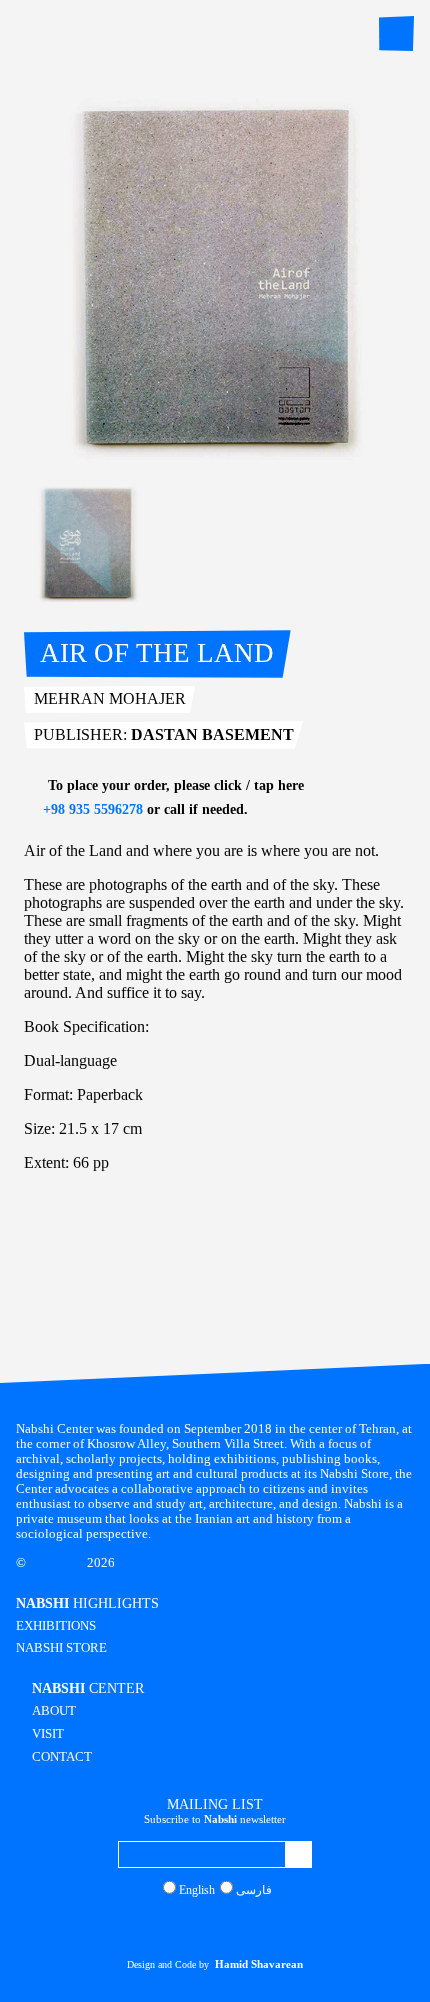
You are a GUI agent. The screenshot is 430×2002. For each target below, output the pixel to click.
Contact (62, 1757)
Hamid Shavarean (259, 1964)
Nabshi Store (61, 1648)
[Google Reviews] (218, 1926)
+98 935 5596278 (91, 809)
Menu (396, 33)
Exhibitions (56, 1626)
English (197, 1890)
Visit (48, 1734)
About (54, 1711)
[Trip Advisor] (237, 1926)
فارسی (254, 1890)
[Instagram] (179, 1926)
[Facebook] (198, 1926)
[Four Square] (256, 1926)
